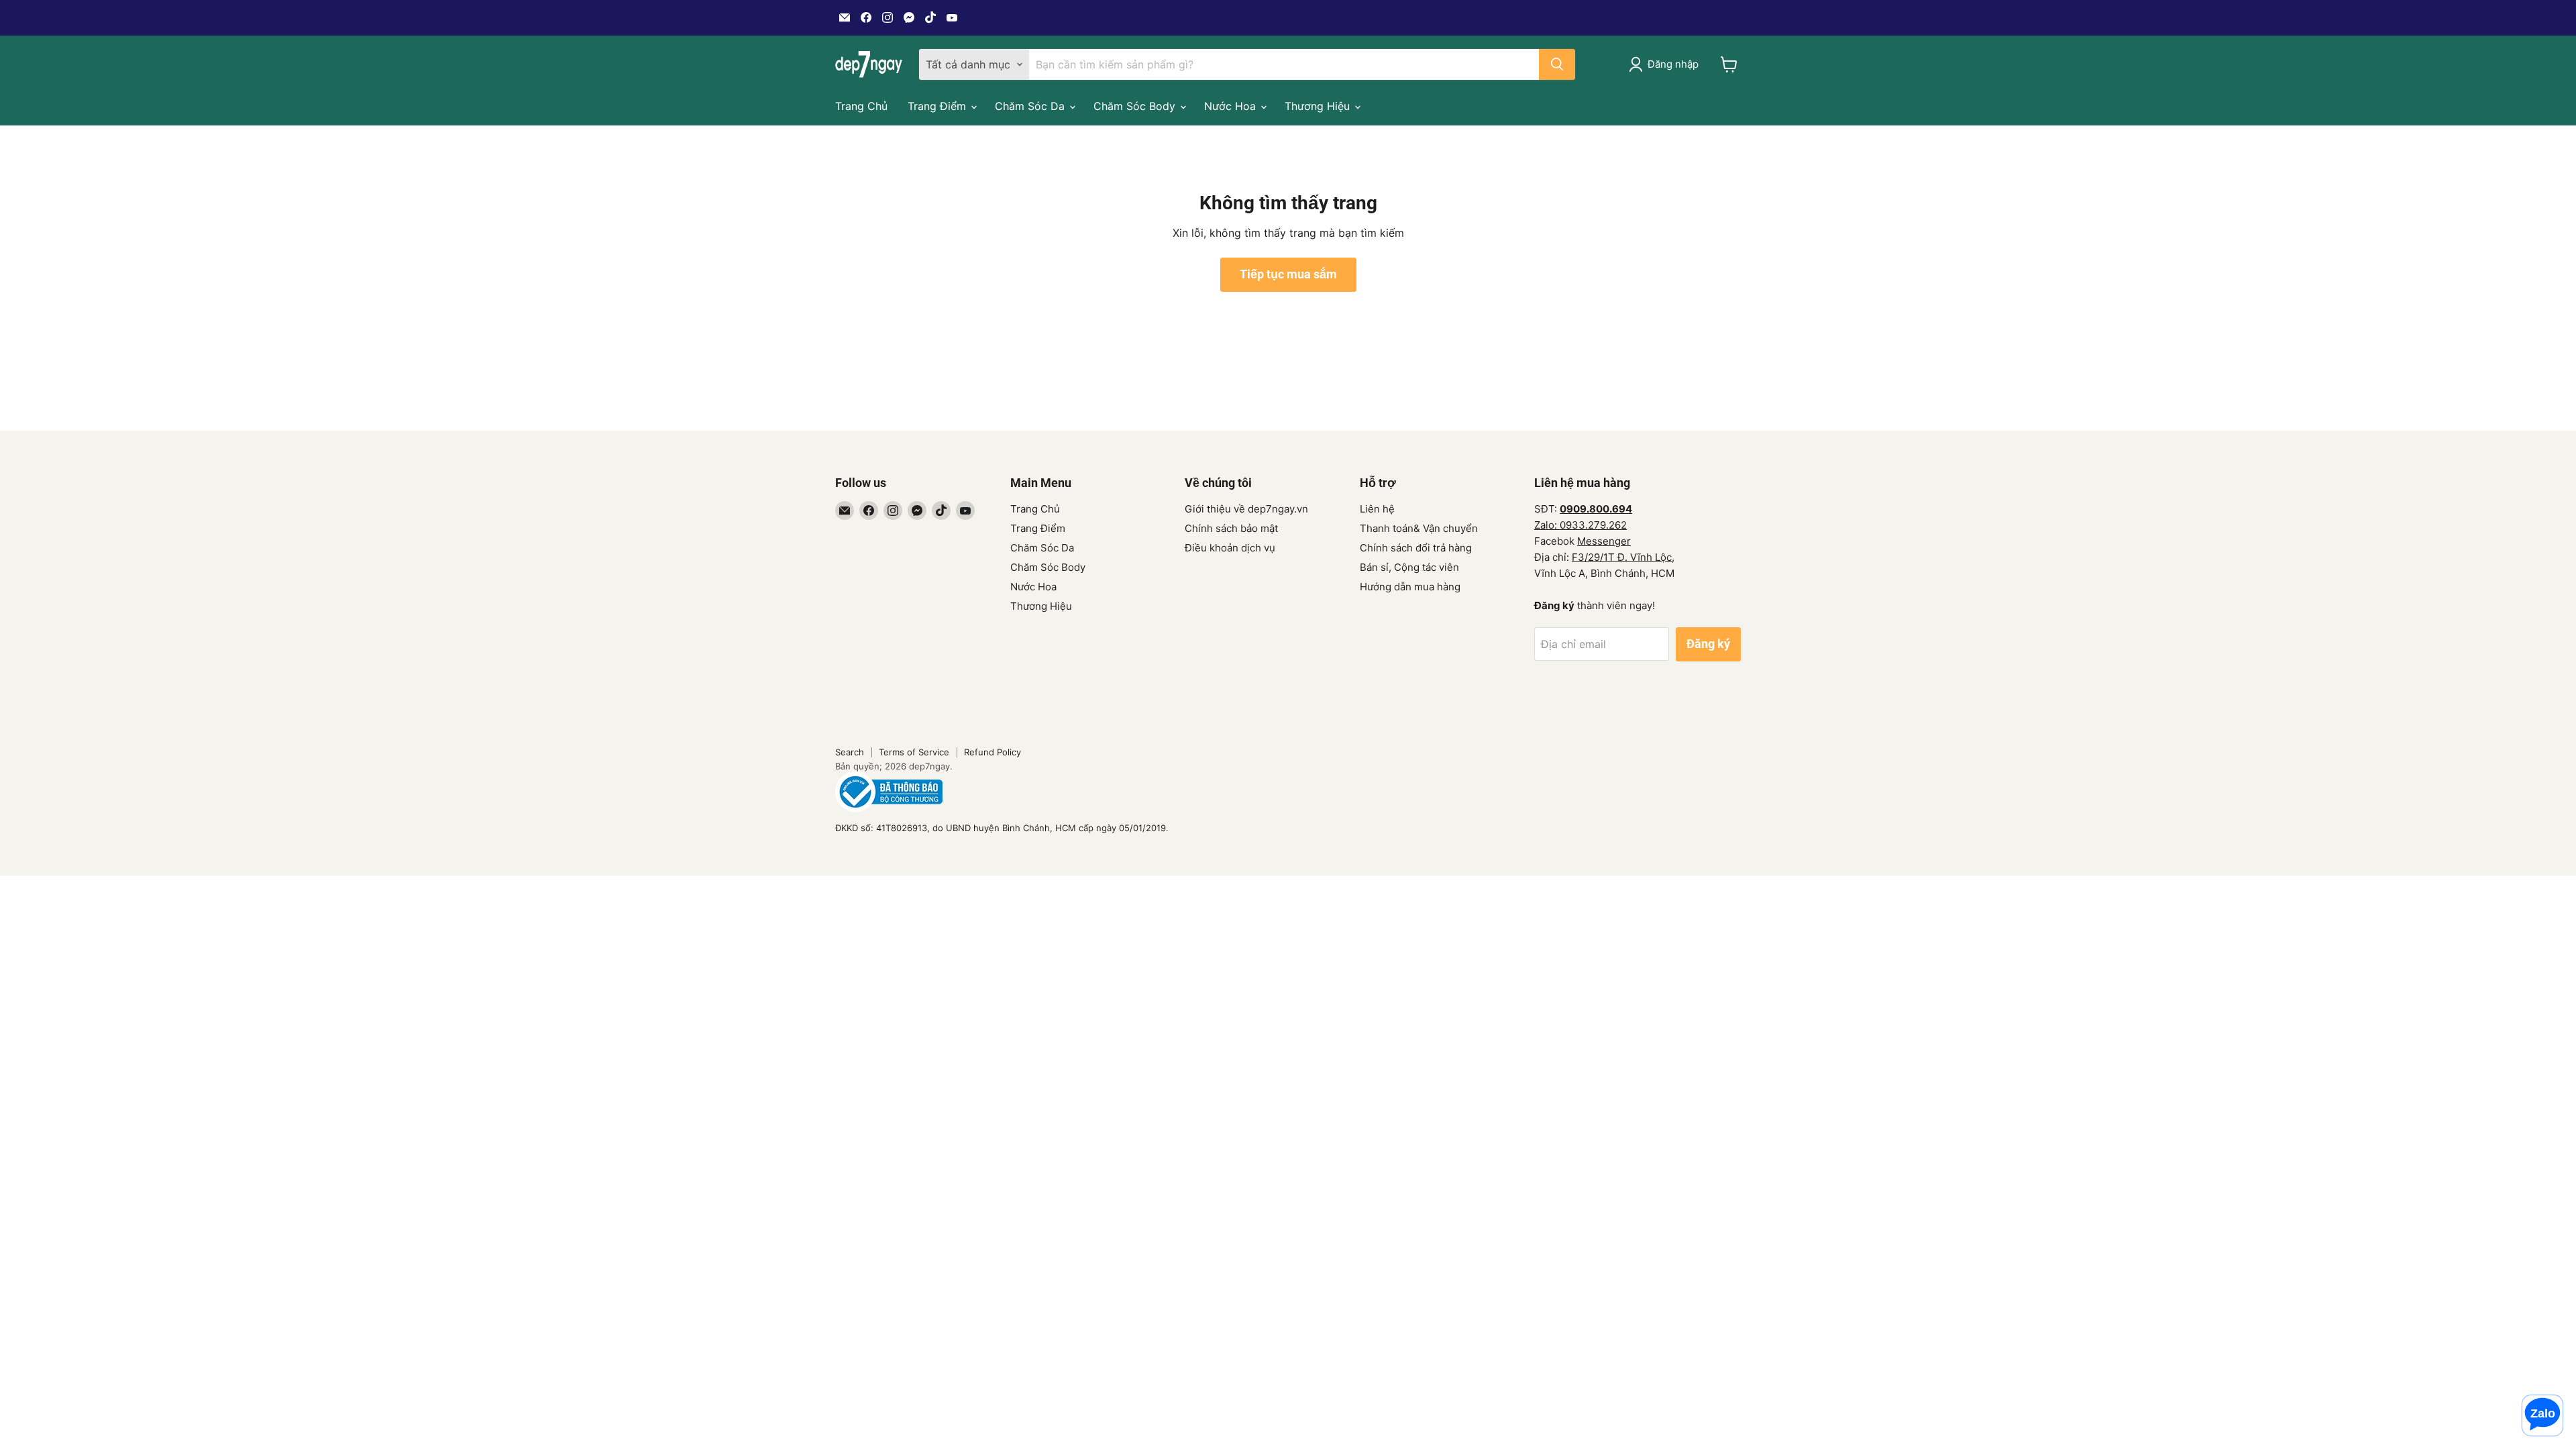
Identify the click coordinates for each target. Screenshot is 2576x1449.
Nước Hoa (1232, 106)
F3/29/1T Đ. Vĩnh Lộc (1622, 557)
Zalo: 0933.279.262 (1580, 525)
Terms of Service (914, 752)
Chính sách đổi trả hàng (1416, 548)
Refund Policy (992, 752)
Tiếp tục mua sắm (1288, 274)
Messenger (1604, 541)
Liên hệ (1377, 509)
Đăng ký (1708, 644)
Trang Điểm (938, 106)
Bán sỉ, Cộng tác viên (1409, 567)
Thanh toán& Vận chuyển (1419, 528)
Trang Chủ (861, 106)
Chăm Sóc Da (1031, 106)
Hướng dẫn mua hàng (1410, 587)
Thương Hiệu (1319, 106)
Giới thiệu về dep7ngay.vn (1246, 509)
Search (850, 752)
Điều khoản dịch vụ (1230, 548)
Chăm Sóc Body (1136, 106)
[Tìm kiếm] (1557, 64)
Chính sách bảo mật (1231, 528)
